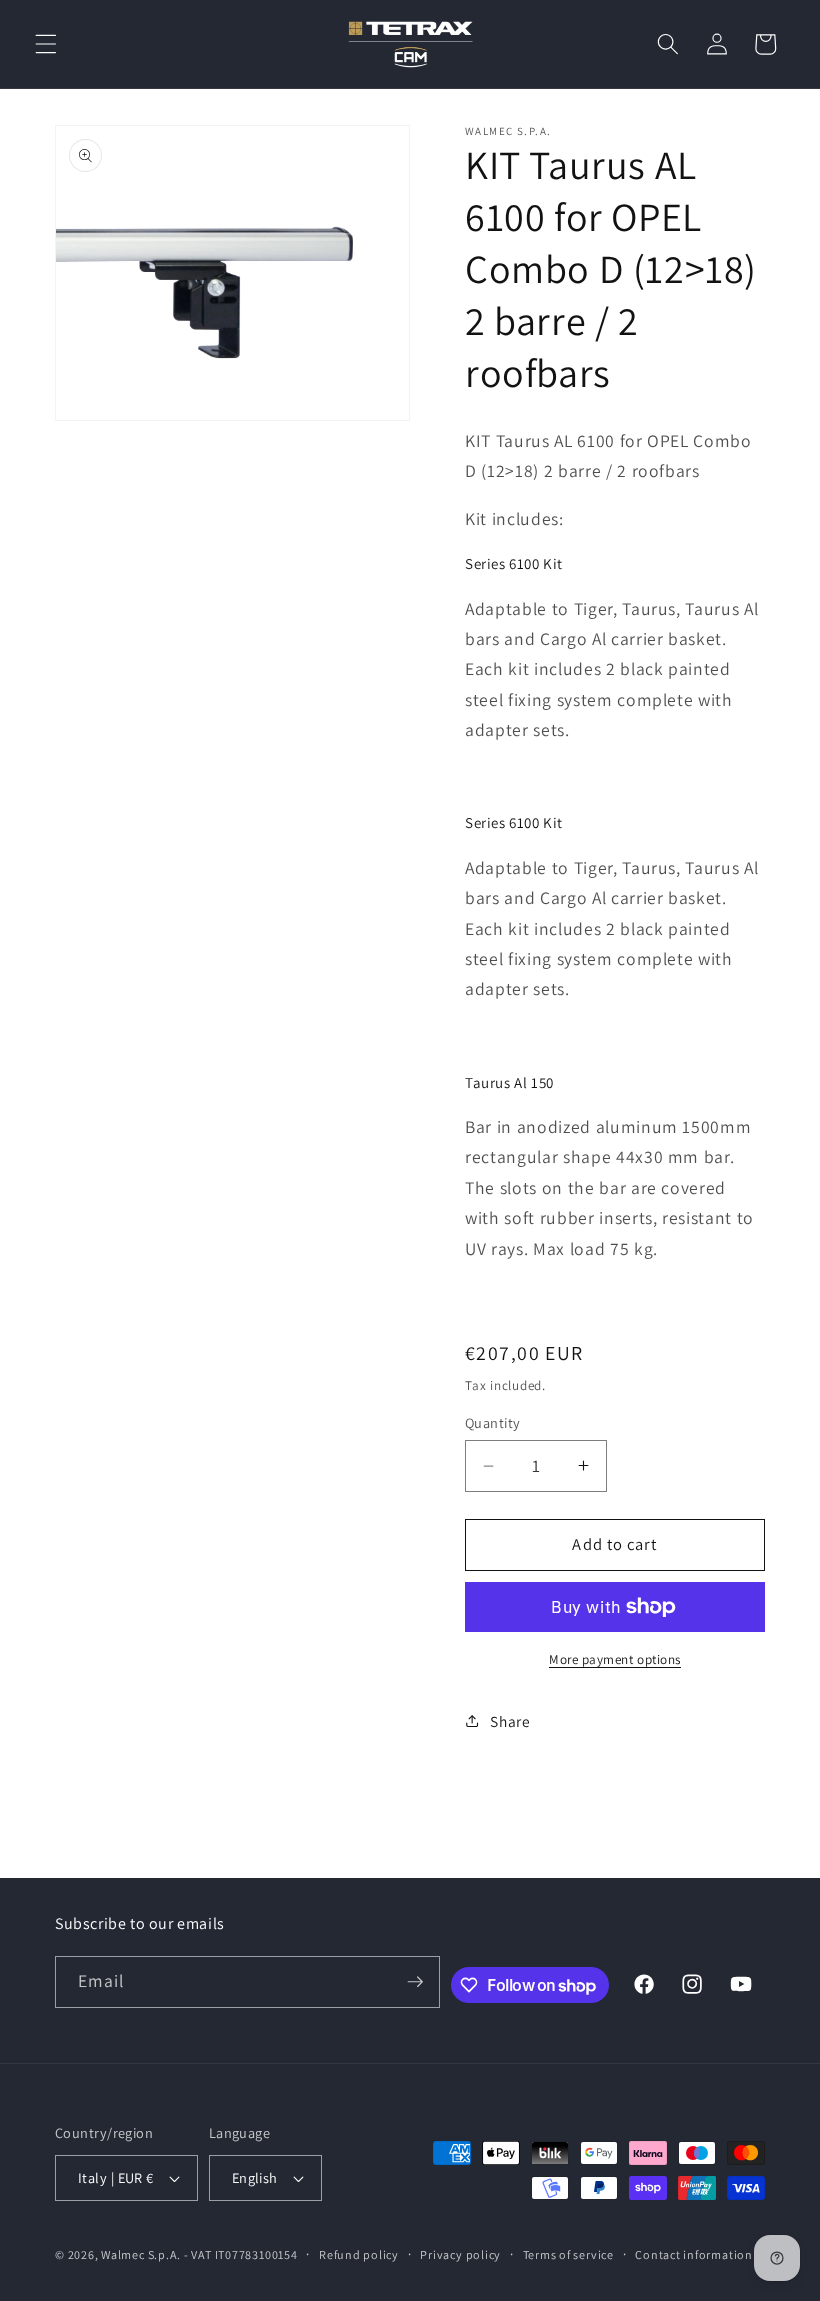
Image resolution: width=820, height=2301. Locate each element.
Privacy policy (460, 2254)
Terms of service (568, 2254)
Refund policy (359, 2254)
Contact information (694, 2254)
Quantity (493, 1422)
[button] (46, 44)
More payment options (615, 1659)
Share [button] (510, 1721)
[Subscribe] (415, 1982)
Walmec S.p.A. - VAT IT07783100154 (199, 2254)
